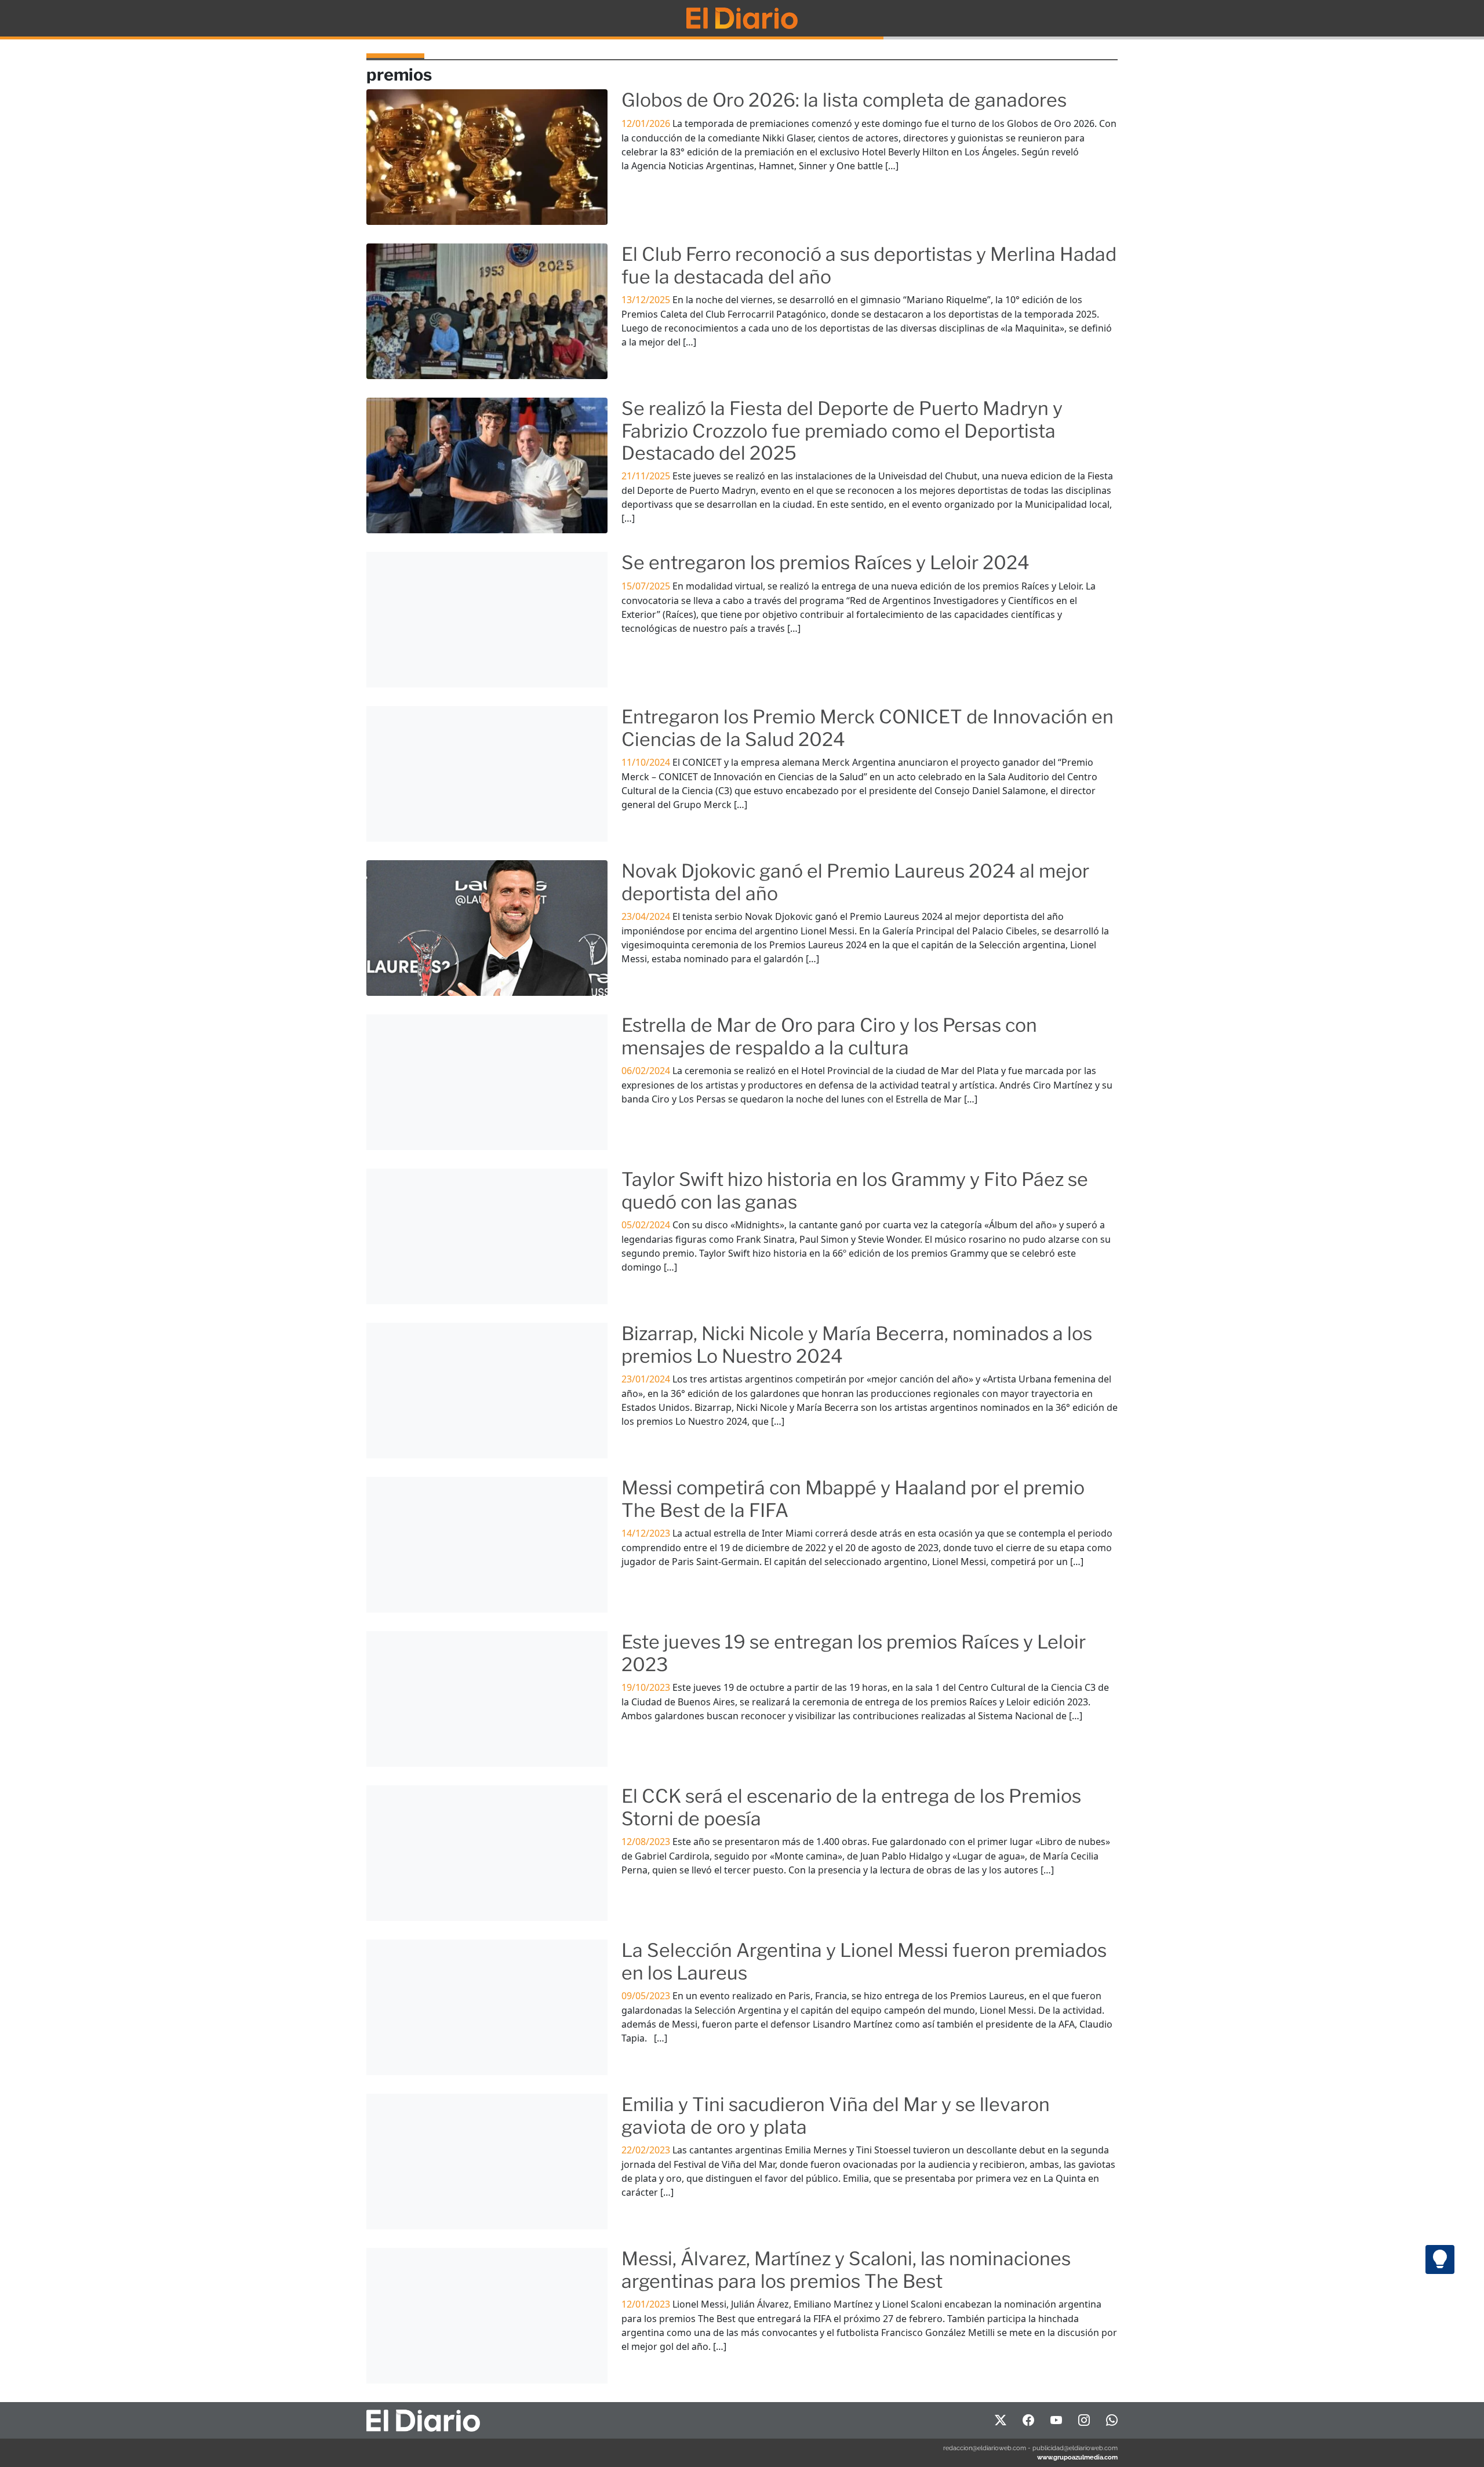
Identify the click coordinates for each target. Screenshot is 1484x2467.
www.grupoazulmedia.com (1077, 2457)
